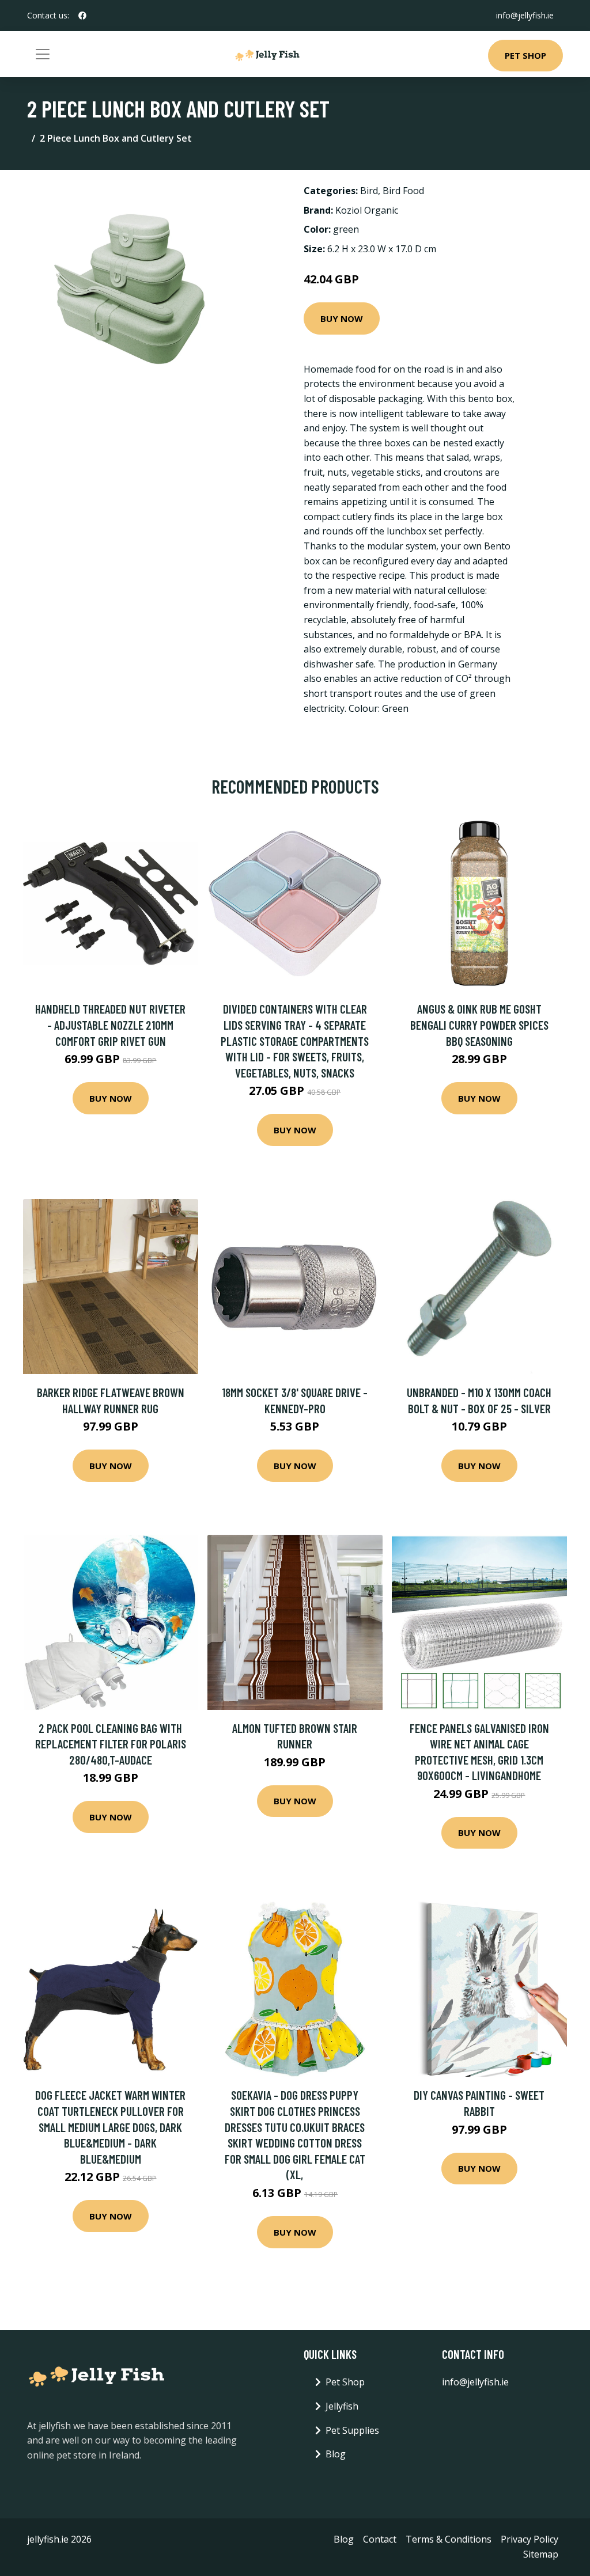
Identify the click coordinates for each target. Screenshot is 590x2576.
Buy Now (342, 318)
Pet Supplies (352, 2430)
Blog (336, 2454)
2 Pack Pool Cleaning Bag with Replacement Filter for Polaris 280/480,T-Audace (111, 1744)
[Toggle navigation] (43, 54)
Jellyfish (342, 2406)
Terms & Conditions (449, 2539)
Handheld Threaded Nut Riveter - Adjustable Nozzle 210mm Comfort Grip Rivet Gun (110, 1025)
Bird (369, 191)
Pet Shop (525, 55)
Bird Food (403, 191)
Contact (380, 2539)
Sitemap (541, 2554)
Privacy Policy (530, 2539)
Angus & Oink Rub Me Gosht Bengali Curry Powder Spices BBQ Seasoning (479, 1025)
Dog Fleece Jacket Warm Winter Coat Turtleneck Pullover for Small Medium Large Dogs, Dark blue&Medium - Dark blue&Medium (110, 2127)
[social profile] (82, 16)
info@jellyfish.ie (525, 15)
